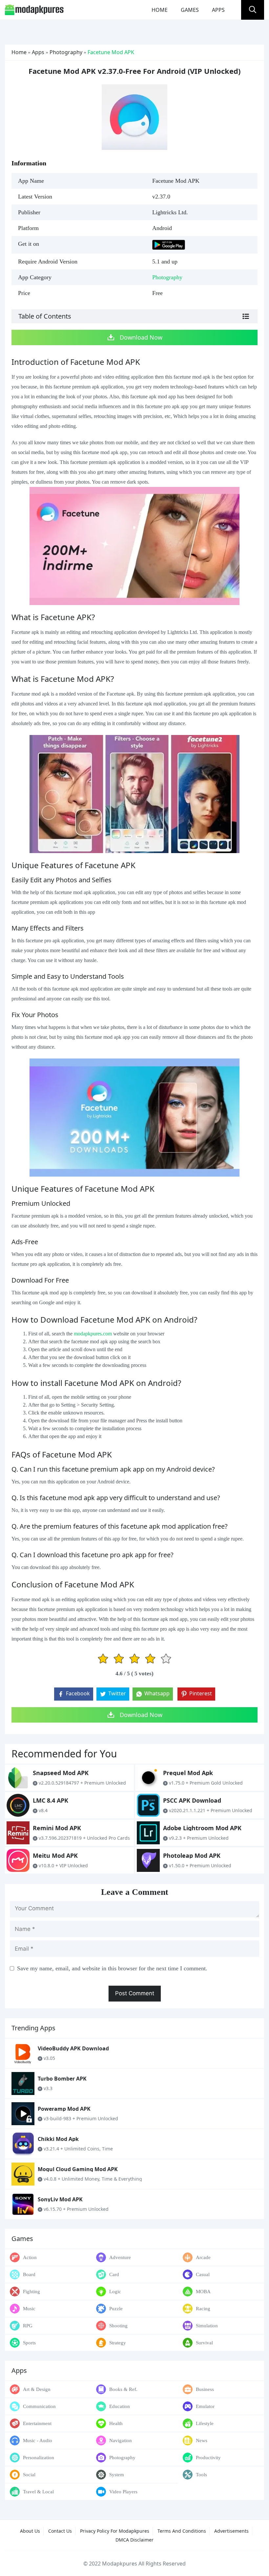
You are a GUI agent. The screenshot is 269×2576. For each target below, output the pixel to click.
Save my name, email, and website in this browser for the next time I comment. (112, 1968)
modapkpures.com (93, 1334)
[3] (134, 1659)
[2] (119, 1659)
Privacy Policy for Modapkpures (115, 2531)
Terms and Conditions (182, 2531)
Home (160, 10)
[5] (166, 1659)
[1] (103, 1659)
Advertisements (231, 2531)
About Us (30, 2531)
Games (190, 10)
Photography (66, 52)
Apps (218, 10)
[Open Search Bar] (253, 10)
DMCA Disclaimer (134, 2540)
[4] (150, 1659)
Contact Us (60, 2531)
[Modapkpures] (34, 9)
